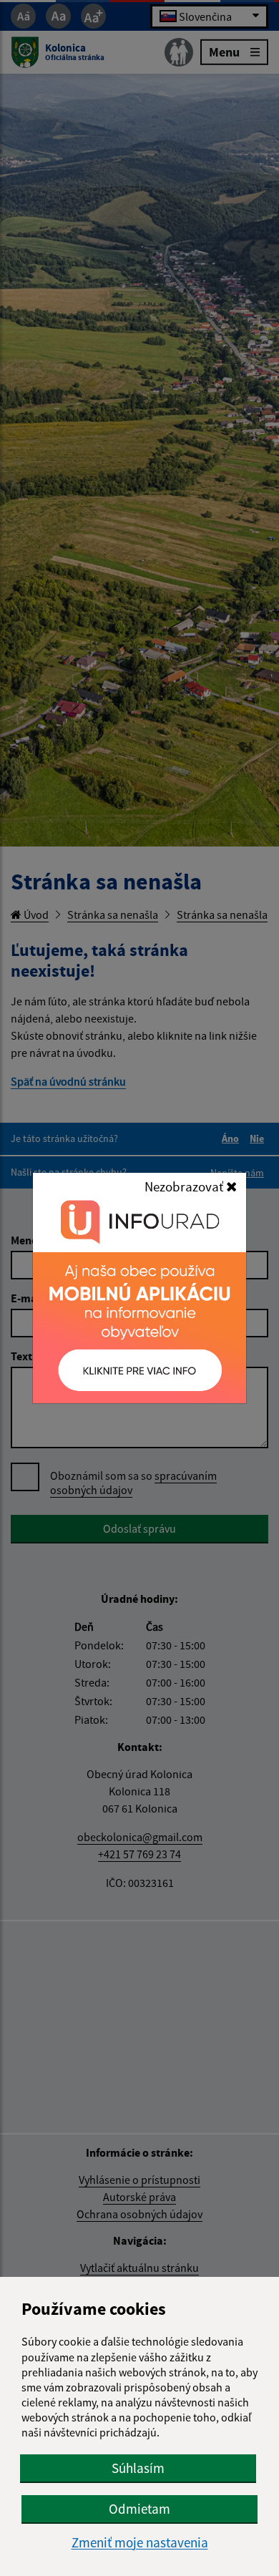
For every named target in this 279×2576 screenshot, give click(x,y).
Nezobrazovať (185, 1186)
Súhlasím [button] (138, 2468)
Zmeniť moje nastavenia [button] (140, 2543)
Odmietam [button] (139, 2509)
